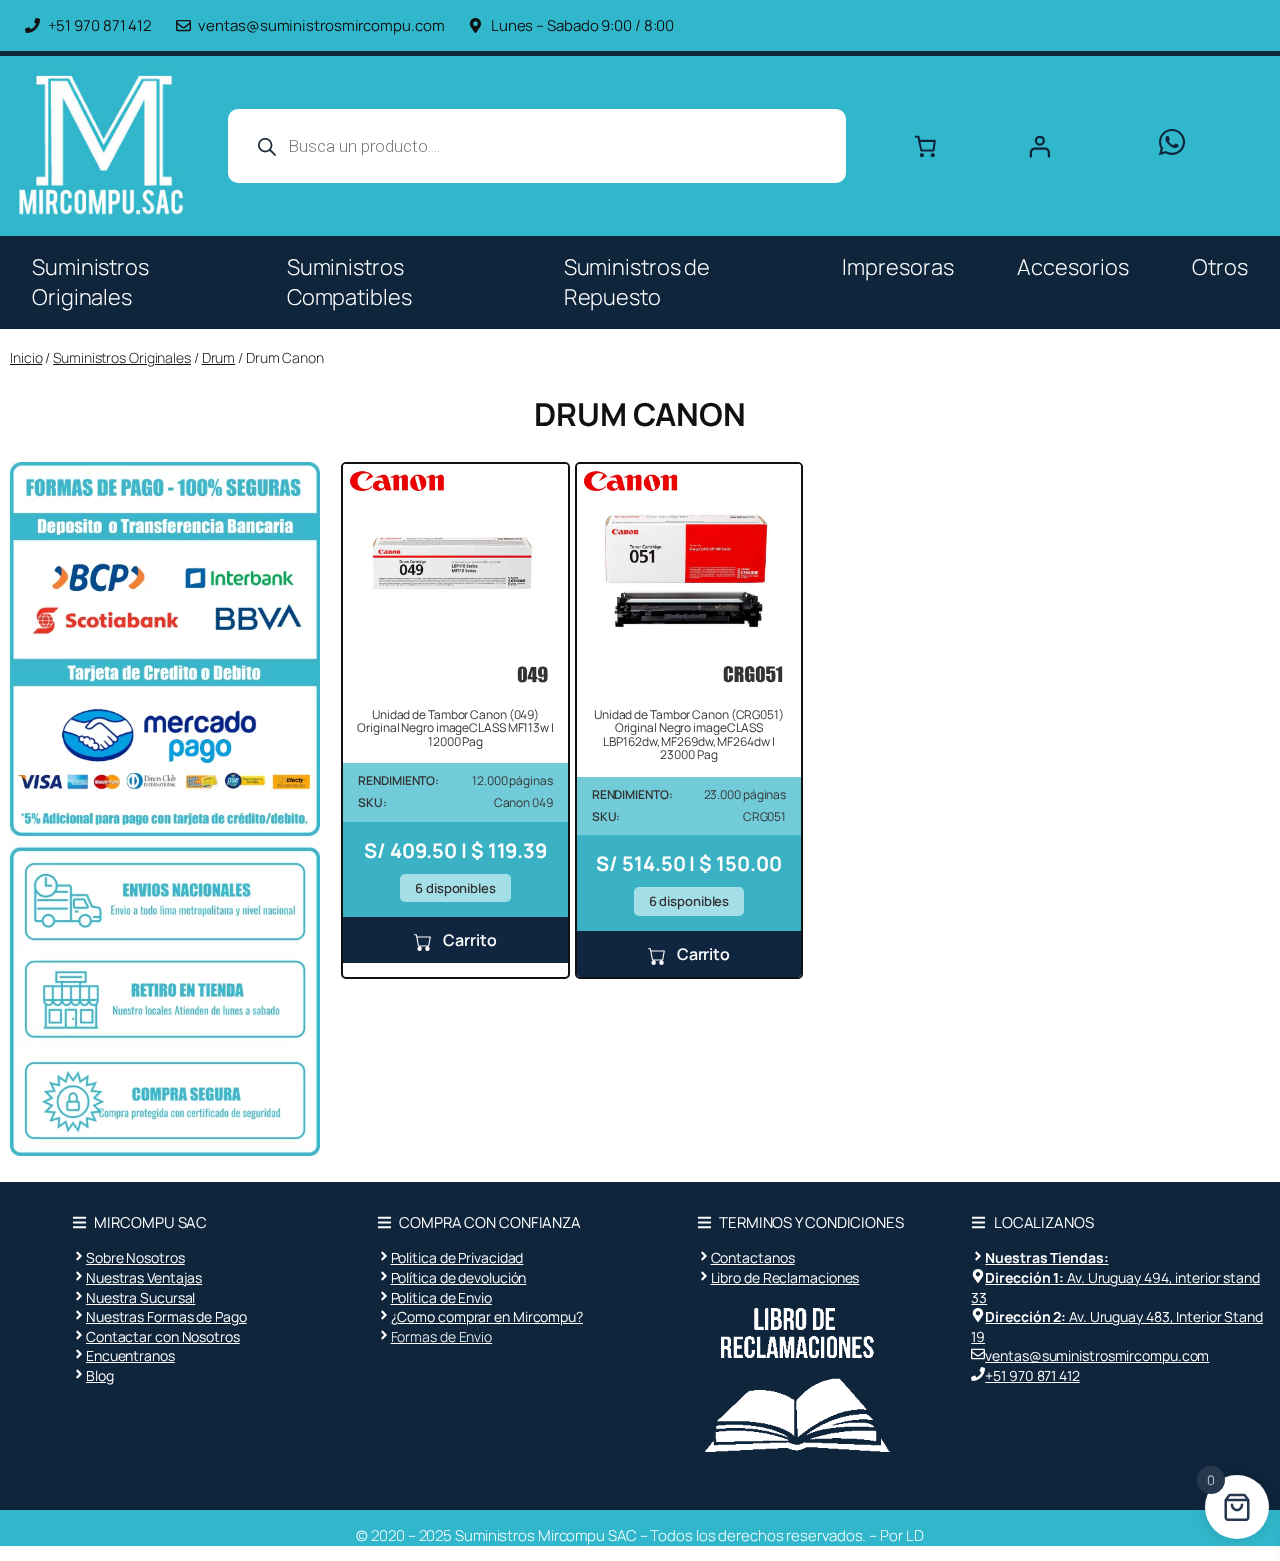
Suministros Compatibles (349, 282)
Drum (219, 357)
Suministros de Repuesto (637, 282)
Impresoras (897, 267)
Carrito (468, 940)
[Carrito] (925, 146)
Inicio (26, 357)
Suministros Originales (90, 282)
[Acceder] (1073, 146)
